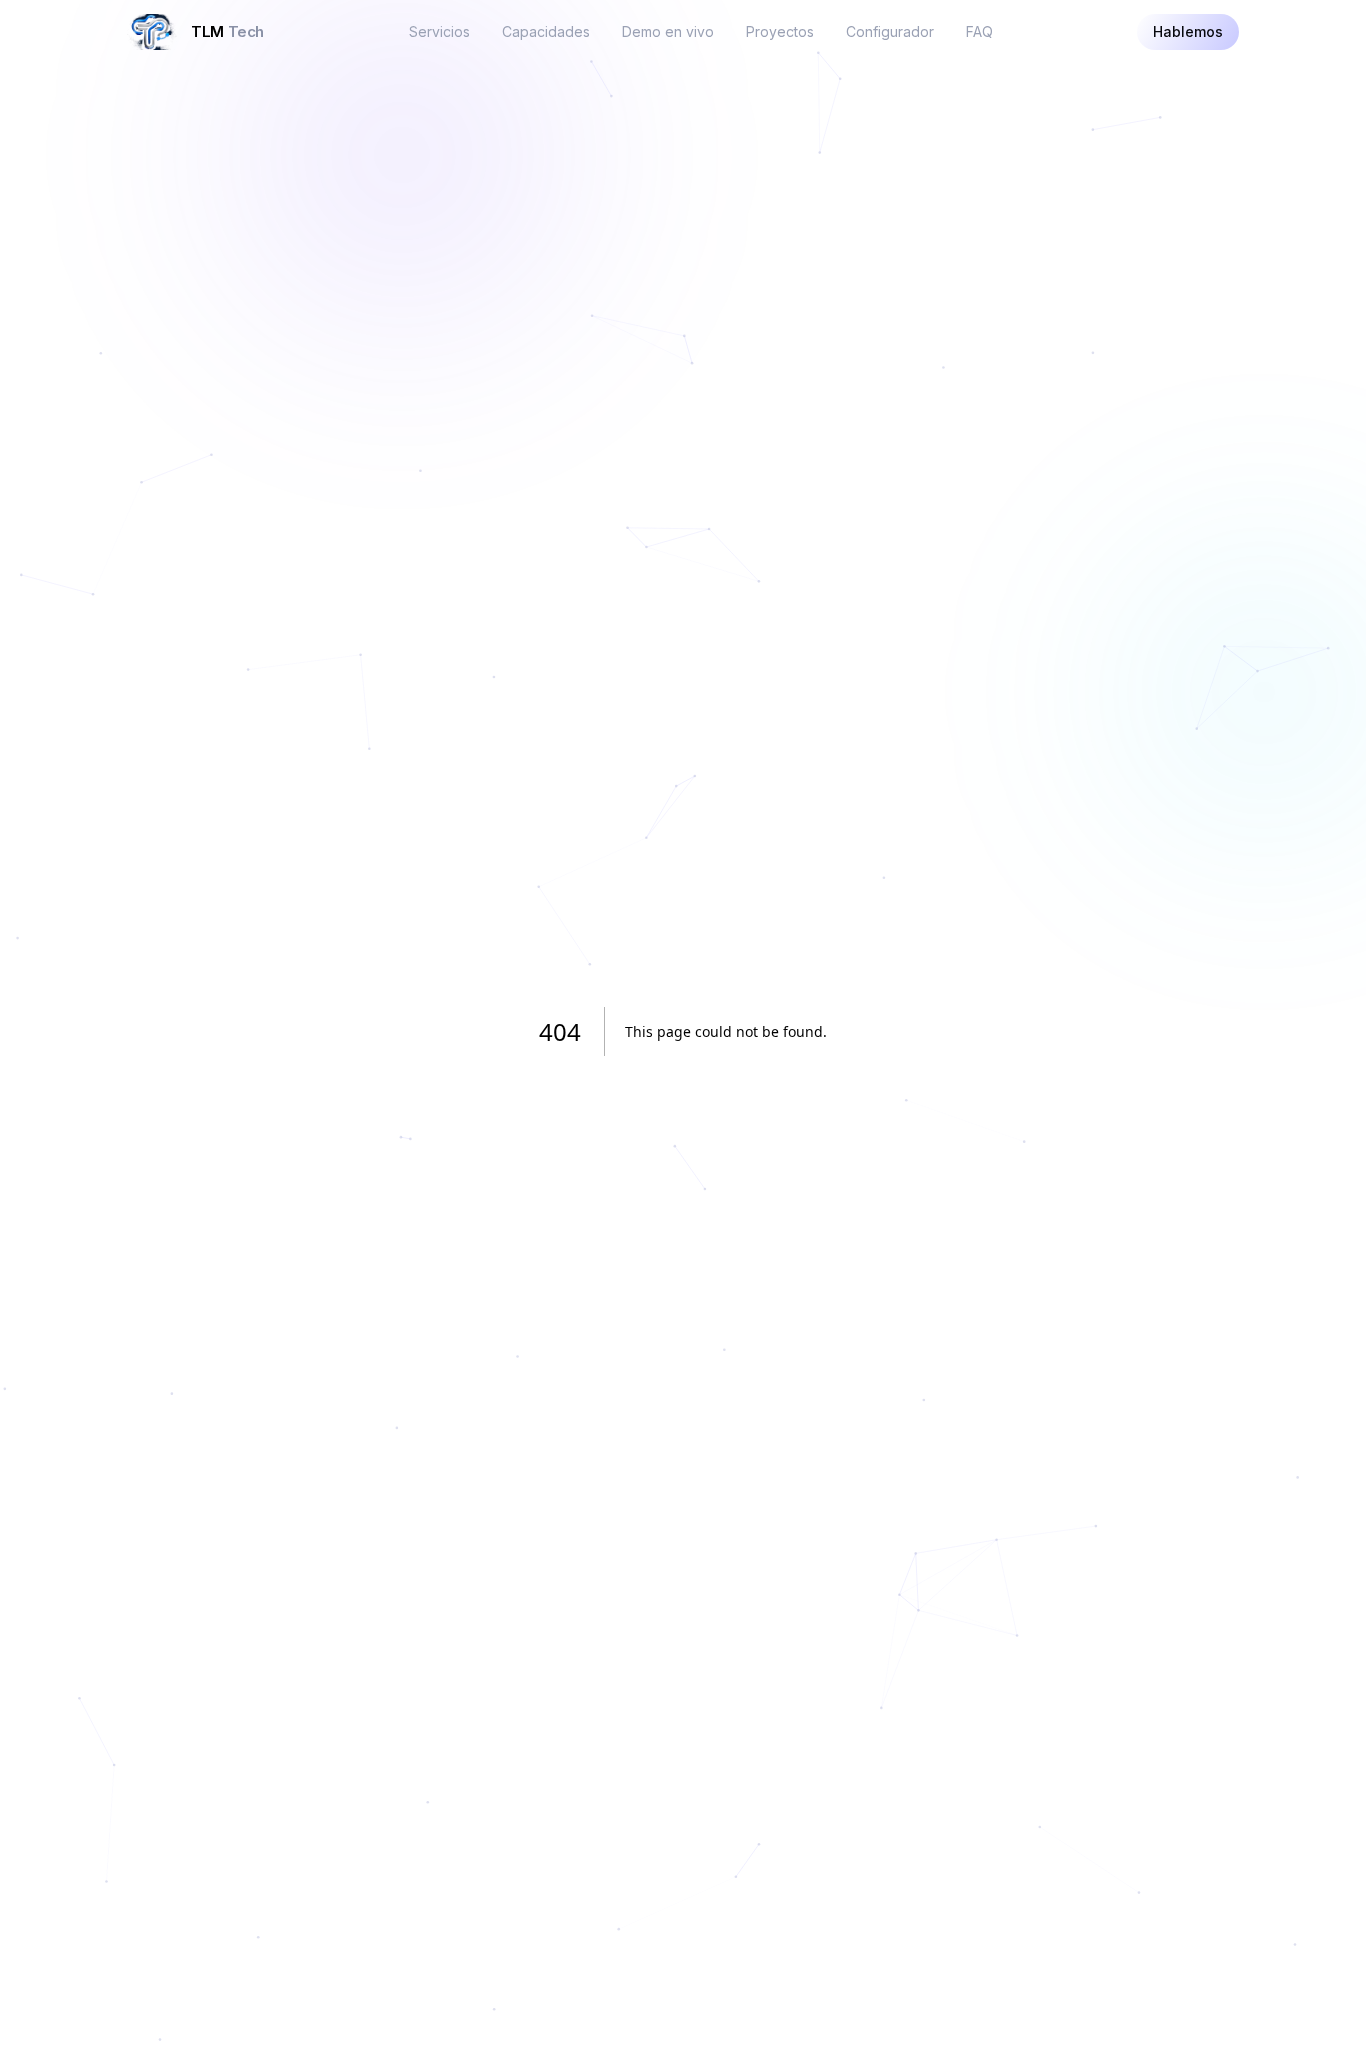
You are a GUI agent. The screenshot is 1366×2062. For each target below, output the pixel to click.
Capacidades (546, 31)
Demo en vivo (668, 31)
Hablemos (1188, 31)
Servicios (439, 31)
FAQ (979, 31)
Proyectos (780, 31)
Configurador (890, 31)
